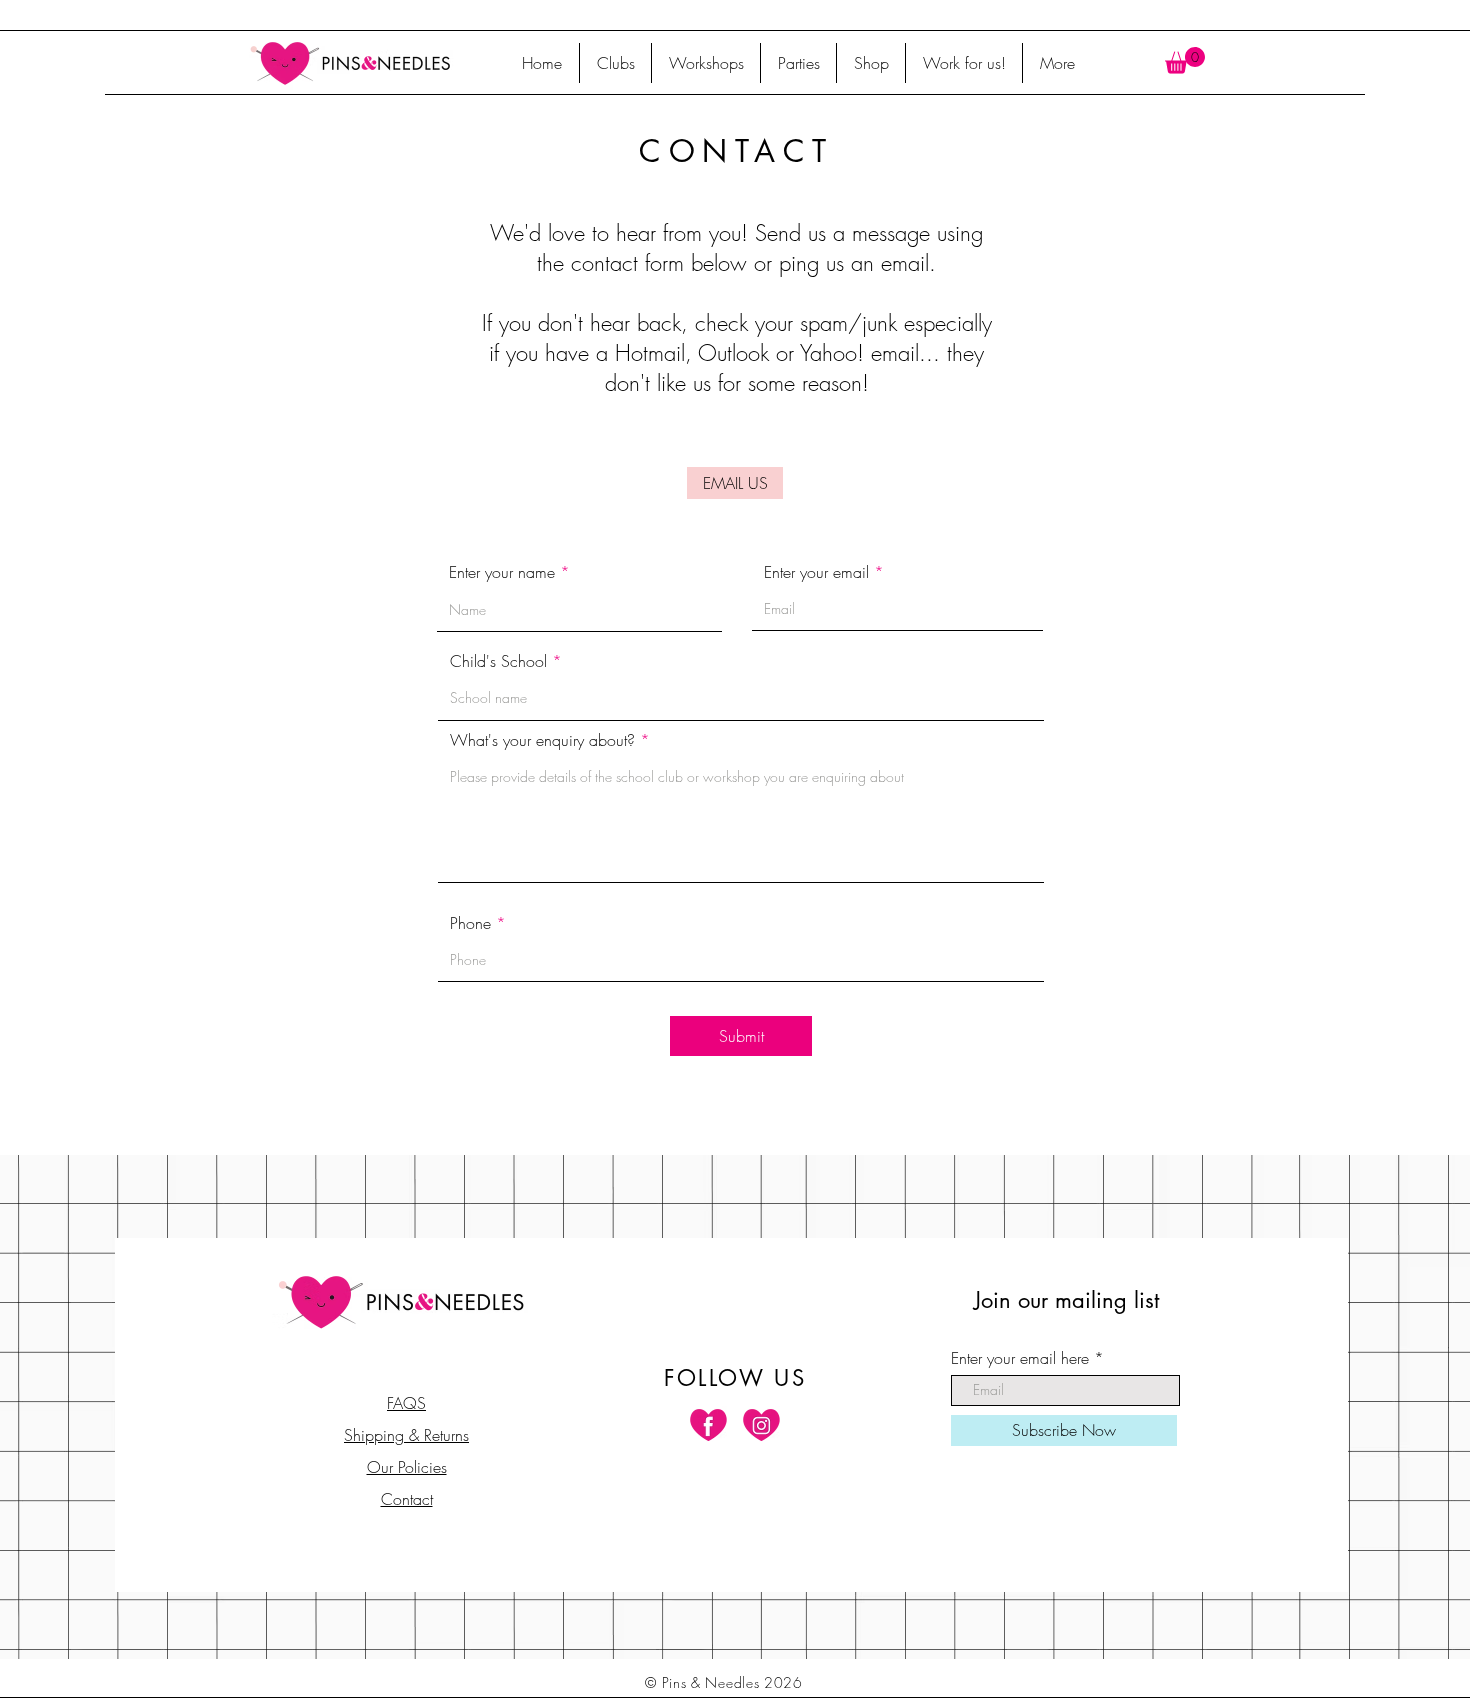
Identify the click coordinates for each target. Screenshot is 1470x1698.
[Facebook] (708, 1424)
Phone (470, 923)
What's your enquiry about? (542, 740)
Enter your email (816, 572)
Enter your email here (1020, 1358)
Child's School (498, 661)
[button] (1185, 60)
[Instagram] (761, 1424)
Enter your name (502, 572)
